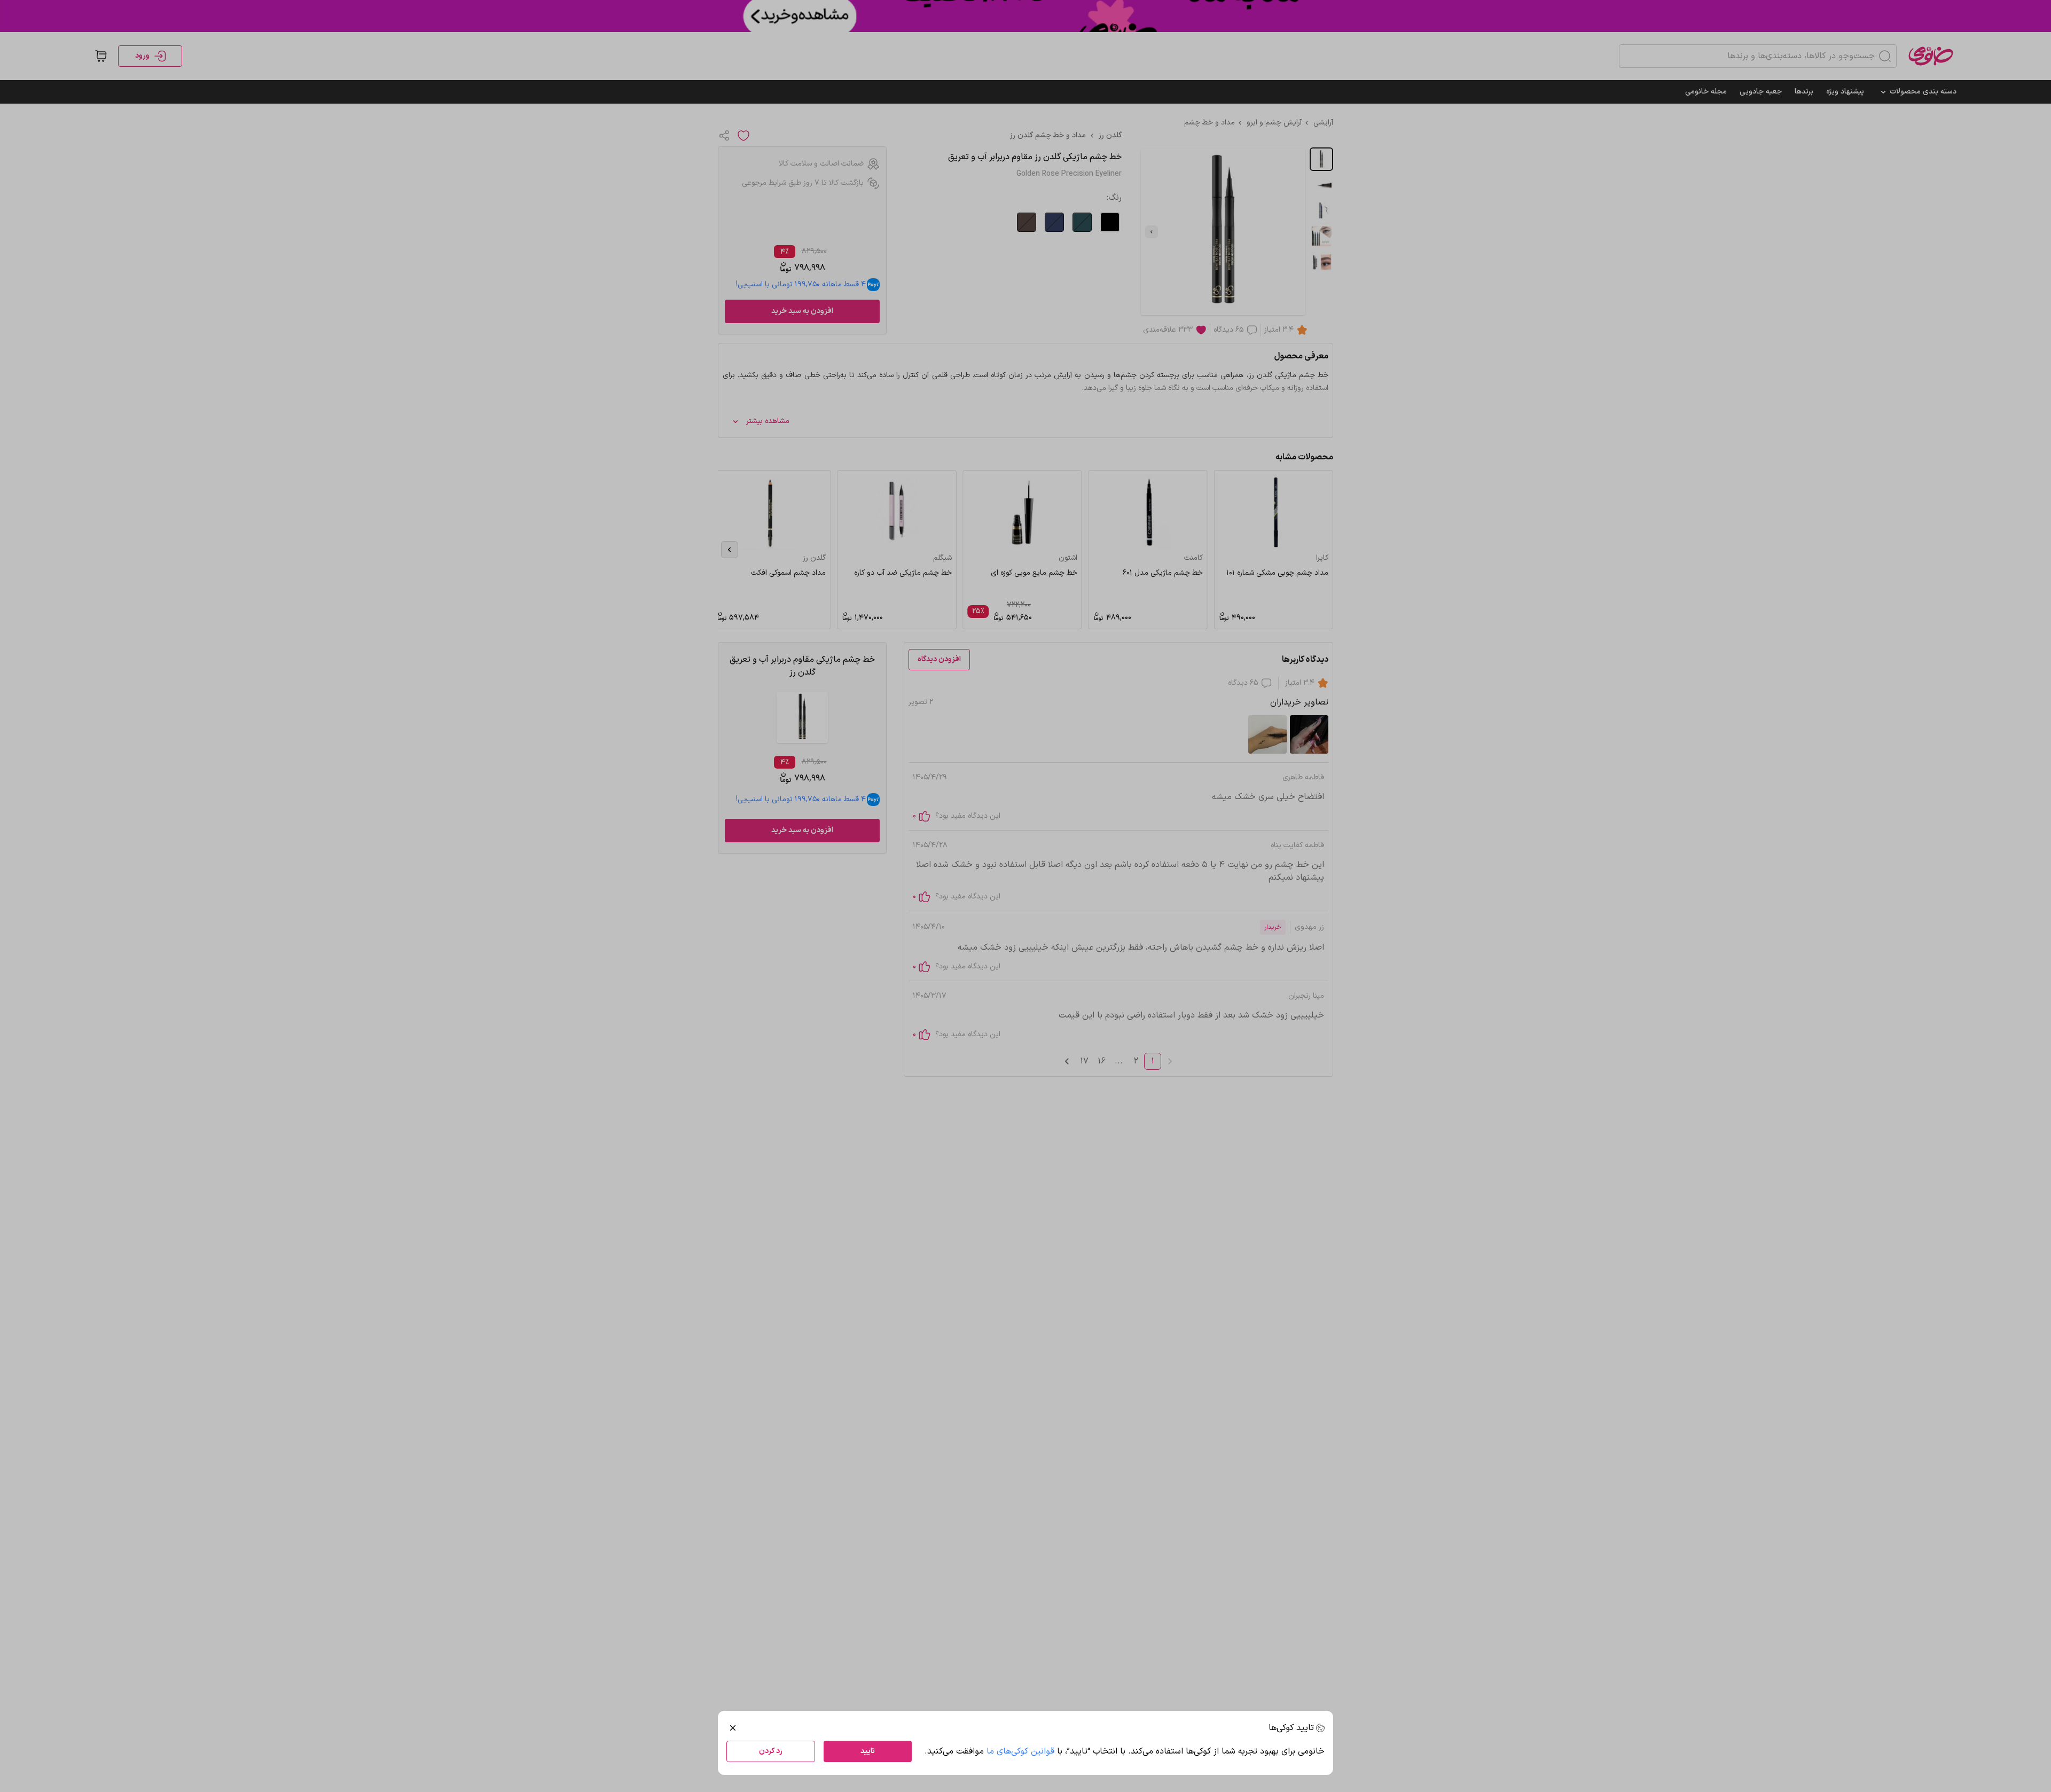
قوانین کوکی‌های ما (1020, 1751)
